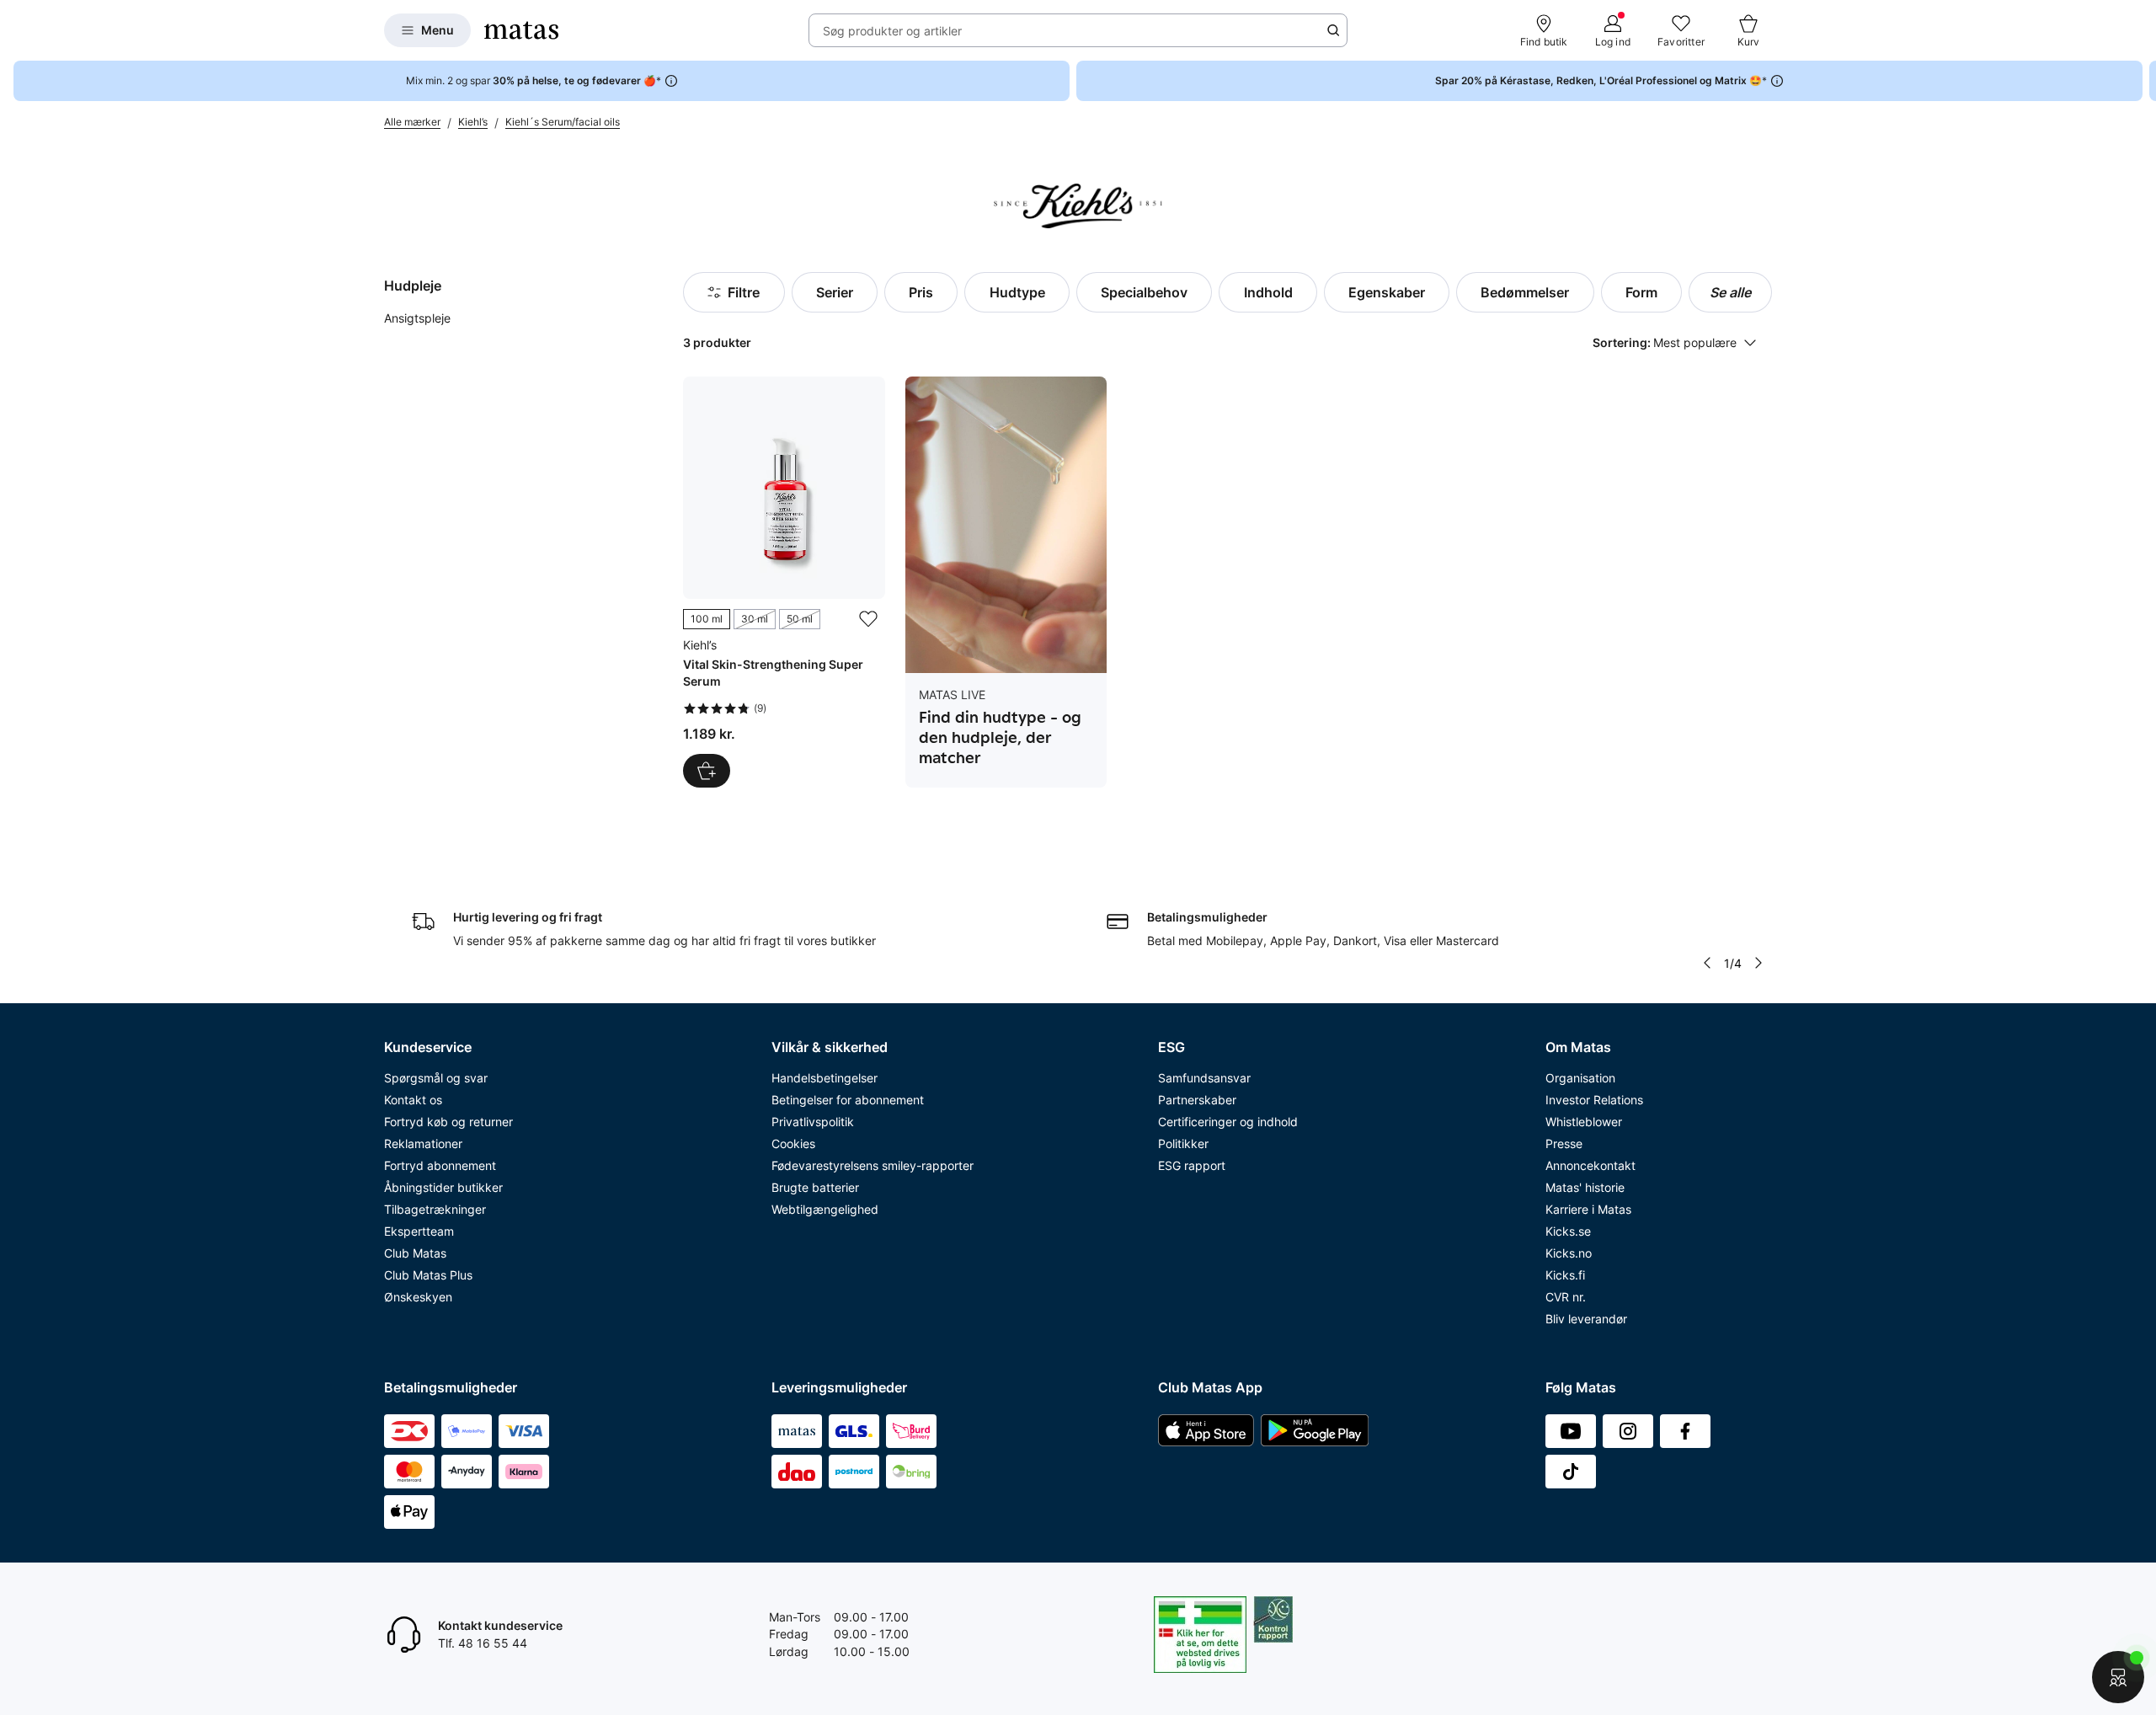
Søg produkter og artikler (892, 31)
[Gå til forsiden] (521, 30)
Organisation (1580, 1078)
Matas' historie (1585, 1187)
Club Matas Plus (428, 1275)
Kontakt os (413, 1100)
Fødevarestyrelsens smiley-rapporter (873, 1165)
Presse (1564, 1143)
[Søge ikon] (1333, 30)
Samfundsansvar (1204, 1078)
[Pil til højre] (2143, 81)
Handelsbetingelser (825, 1078)
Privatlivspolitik (813, 1122)
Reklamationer (423, 1143)
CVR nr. (1566, 1297)
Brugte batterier (815, 1187)
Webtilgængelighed (825, 1209)
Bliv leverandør (1586, 1319)
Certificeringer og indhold (1228, 1122)
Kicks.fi (1565, 1275)
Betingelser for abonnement (848, 1100)
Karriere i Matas (1588, 1209)
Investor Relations (1594, 1100)
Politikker (1183, 1143)
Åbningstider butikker (443, 1187)
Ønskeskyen (418, 1297)
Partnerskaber (1197, 1100)
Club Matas (415, 1253)
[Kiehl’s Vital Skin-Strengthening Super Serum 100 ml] (784, 582)
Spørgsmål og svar (436, 1078)
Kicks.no (1569, 1253)
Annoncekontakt (1590, 1165)
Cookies (793, 1143)
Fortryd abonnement (440, 1165)
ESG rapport (1192, 1165)
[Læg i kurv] (707, 771)
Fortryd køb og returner (448, 1122)
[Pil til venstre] (1707, 963)
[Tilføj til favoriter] (868, 619)
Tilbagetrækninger (435, 1209)
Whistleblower (1584, 1122)
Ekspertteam (419, 1231)
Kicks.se (1568, 1231)
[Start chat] (2118, 1677)
